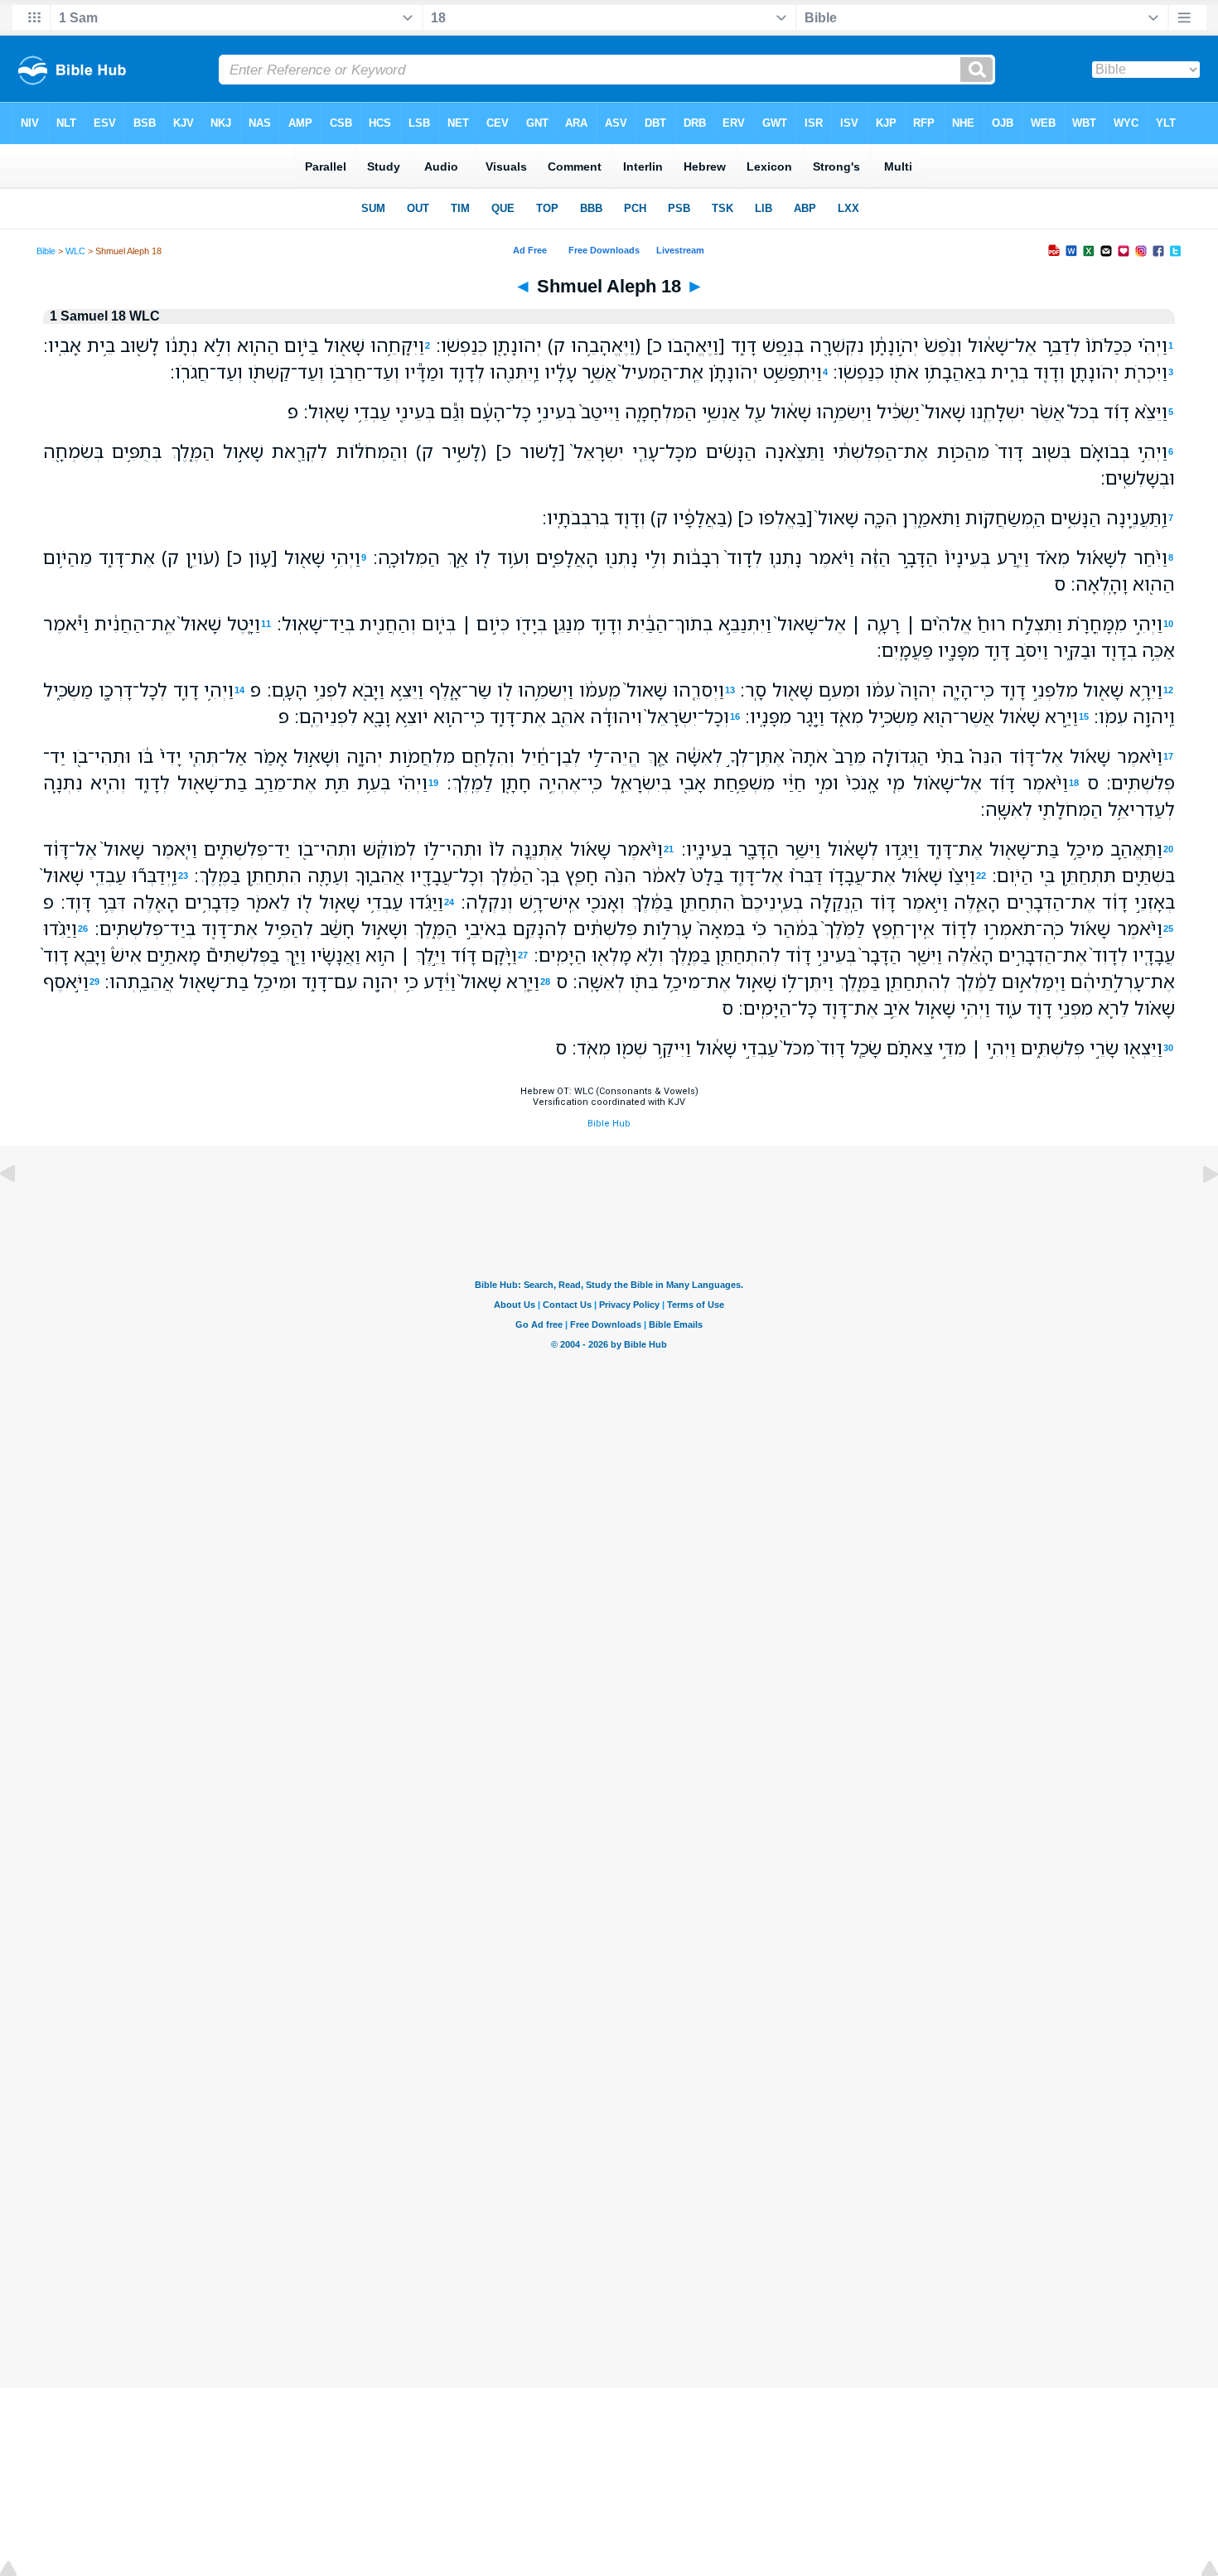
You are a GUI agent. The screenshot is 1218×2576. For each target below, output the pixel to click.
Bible (46, 251)
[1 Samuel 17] (21, 1211)
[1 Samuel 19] (1197, 1211)
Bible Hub (609, 1124)
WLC (75, 251)
